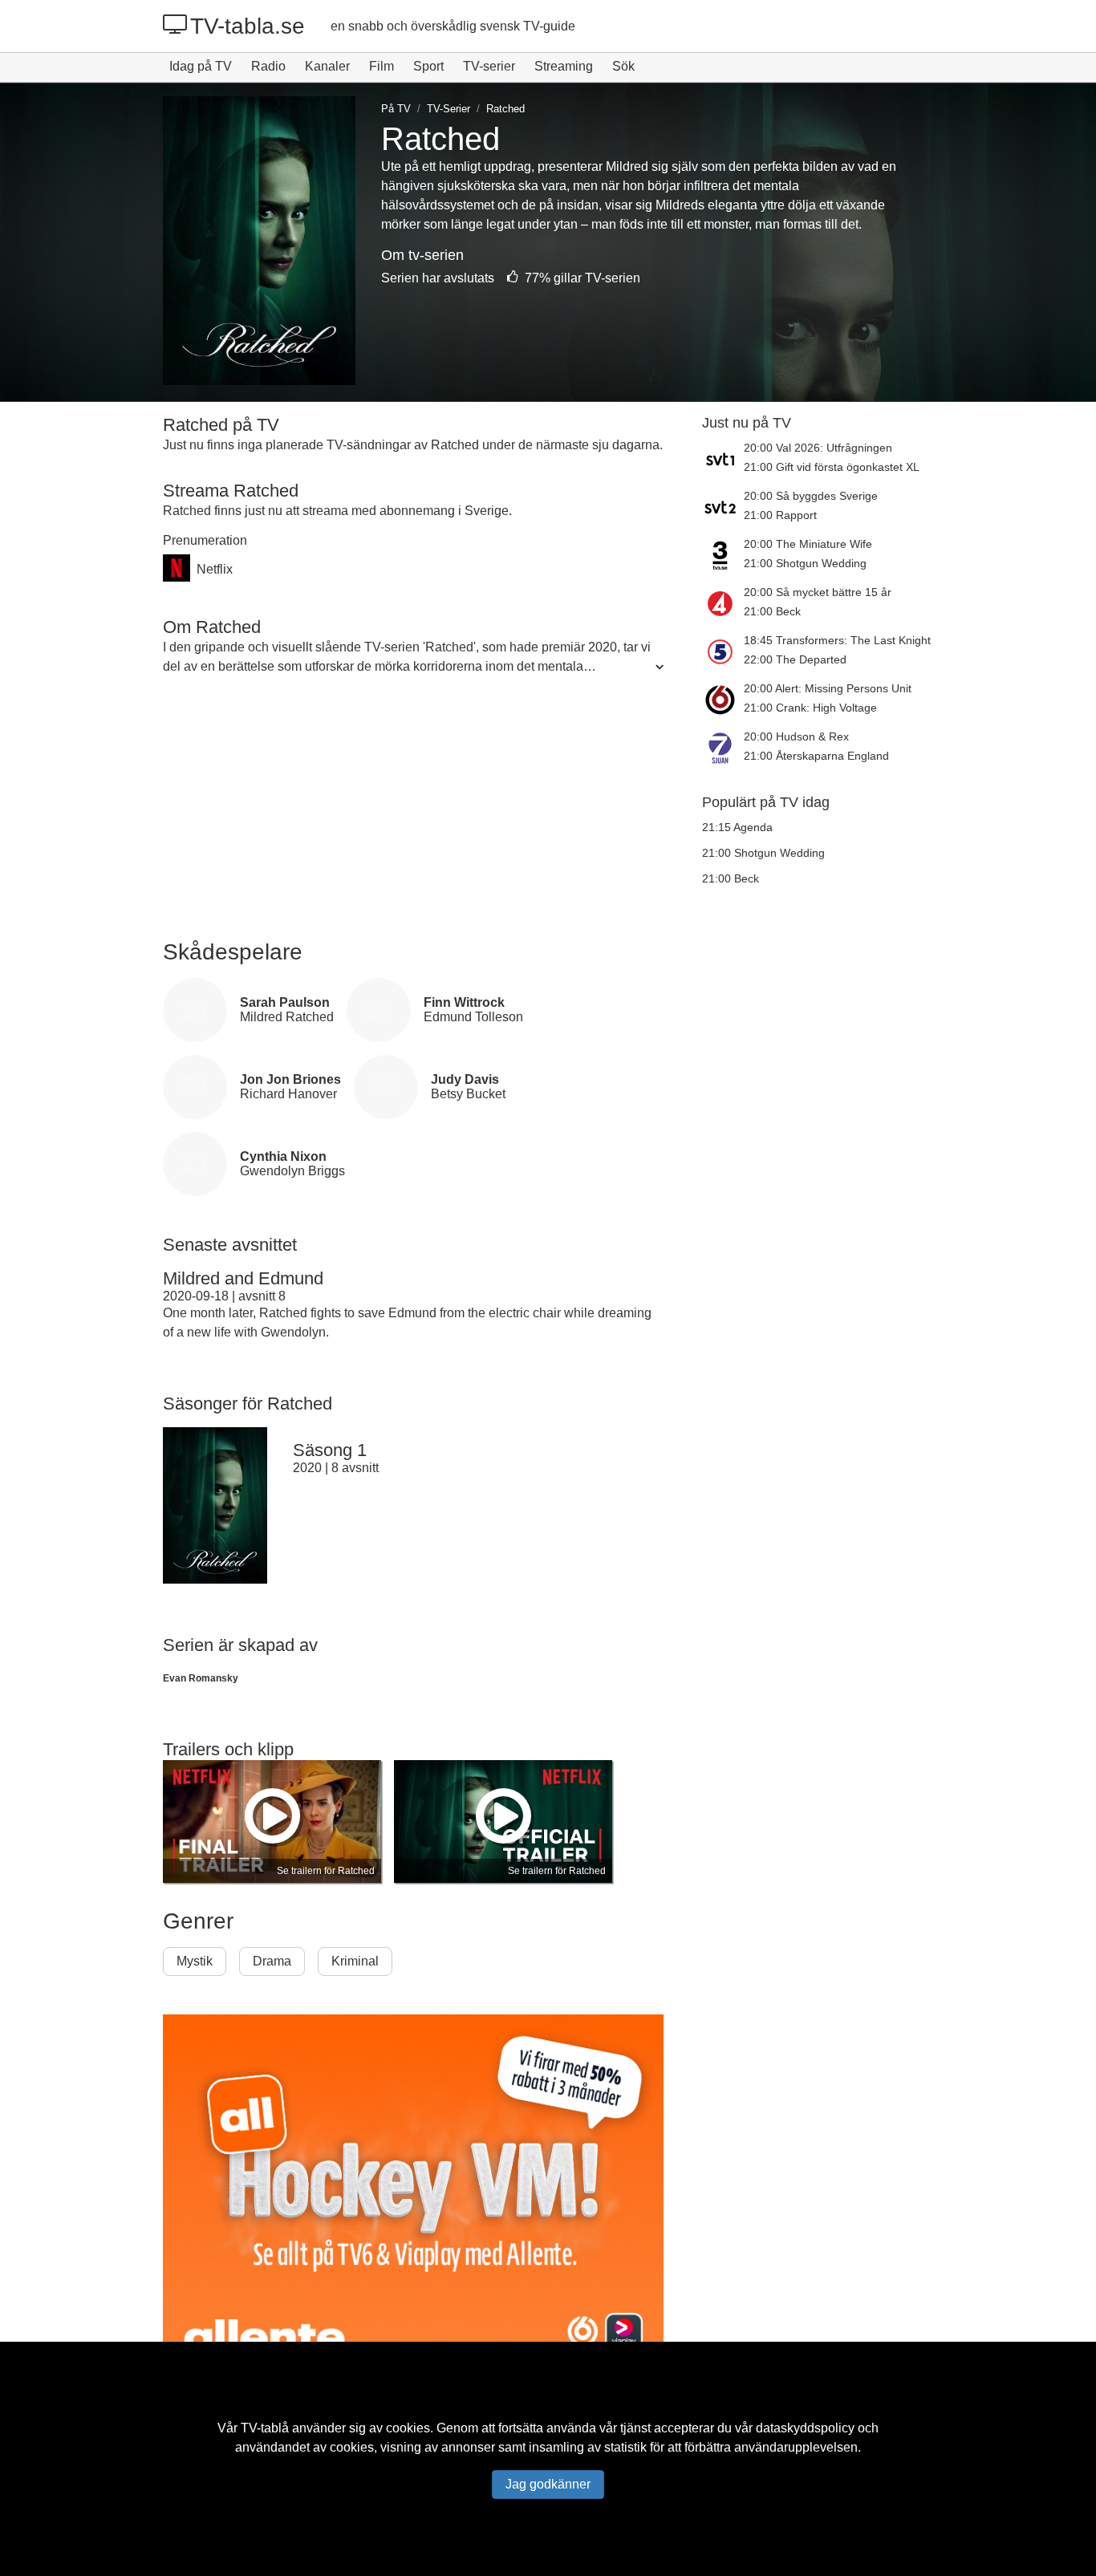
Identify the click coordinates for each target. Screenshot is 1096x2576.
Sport (428, 66)
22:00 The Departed (795, 659)
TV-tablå (265, 2428)
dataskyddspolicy (805, 2428)
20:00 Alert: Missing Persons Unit (828, 688)
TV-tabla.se (248, 26)
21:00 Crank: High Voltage (810, 708)
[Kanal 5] (723, 651)
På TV (396, 109)
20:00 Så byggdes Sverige (811, 496)
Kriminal (355, 1961)
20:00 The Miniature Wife (808, 544)
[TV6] (723, 700)
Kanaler (327, 66)
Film (382, 66)
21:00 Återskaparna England (816, 756)
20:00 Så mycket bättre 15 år (818, 592)
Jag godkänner (548, 2484)
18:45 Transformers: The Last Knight (837, 640)
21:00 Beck (772, 611)
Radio (268, 66)
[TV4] (723, 603)
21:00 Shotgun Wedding (805, 563)
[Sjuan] (723, 748)
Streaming (564, 66)
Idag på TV (201, 66)
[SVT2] (723, 507)
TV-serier (489, 66)
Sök (623, 66)
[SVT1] (723, 459)
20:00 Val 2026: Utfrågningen (818, 448)
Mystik (195, 1961)
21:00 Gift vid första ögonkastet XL (832, 467)
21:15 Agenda (737, 827)
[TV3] (723, 555)
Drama (272, 1961)
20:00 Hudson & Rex (796, 736)
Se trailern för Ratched (326, 1871)
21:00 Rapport (780, 515)
